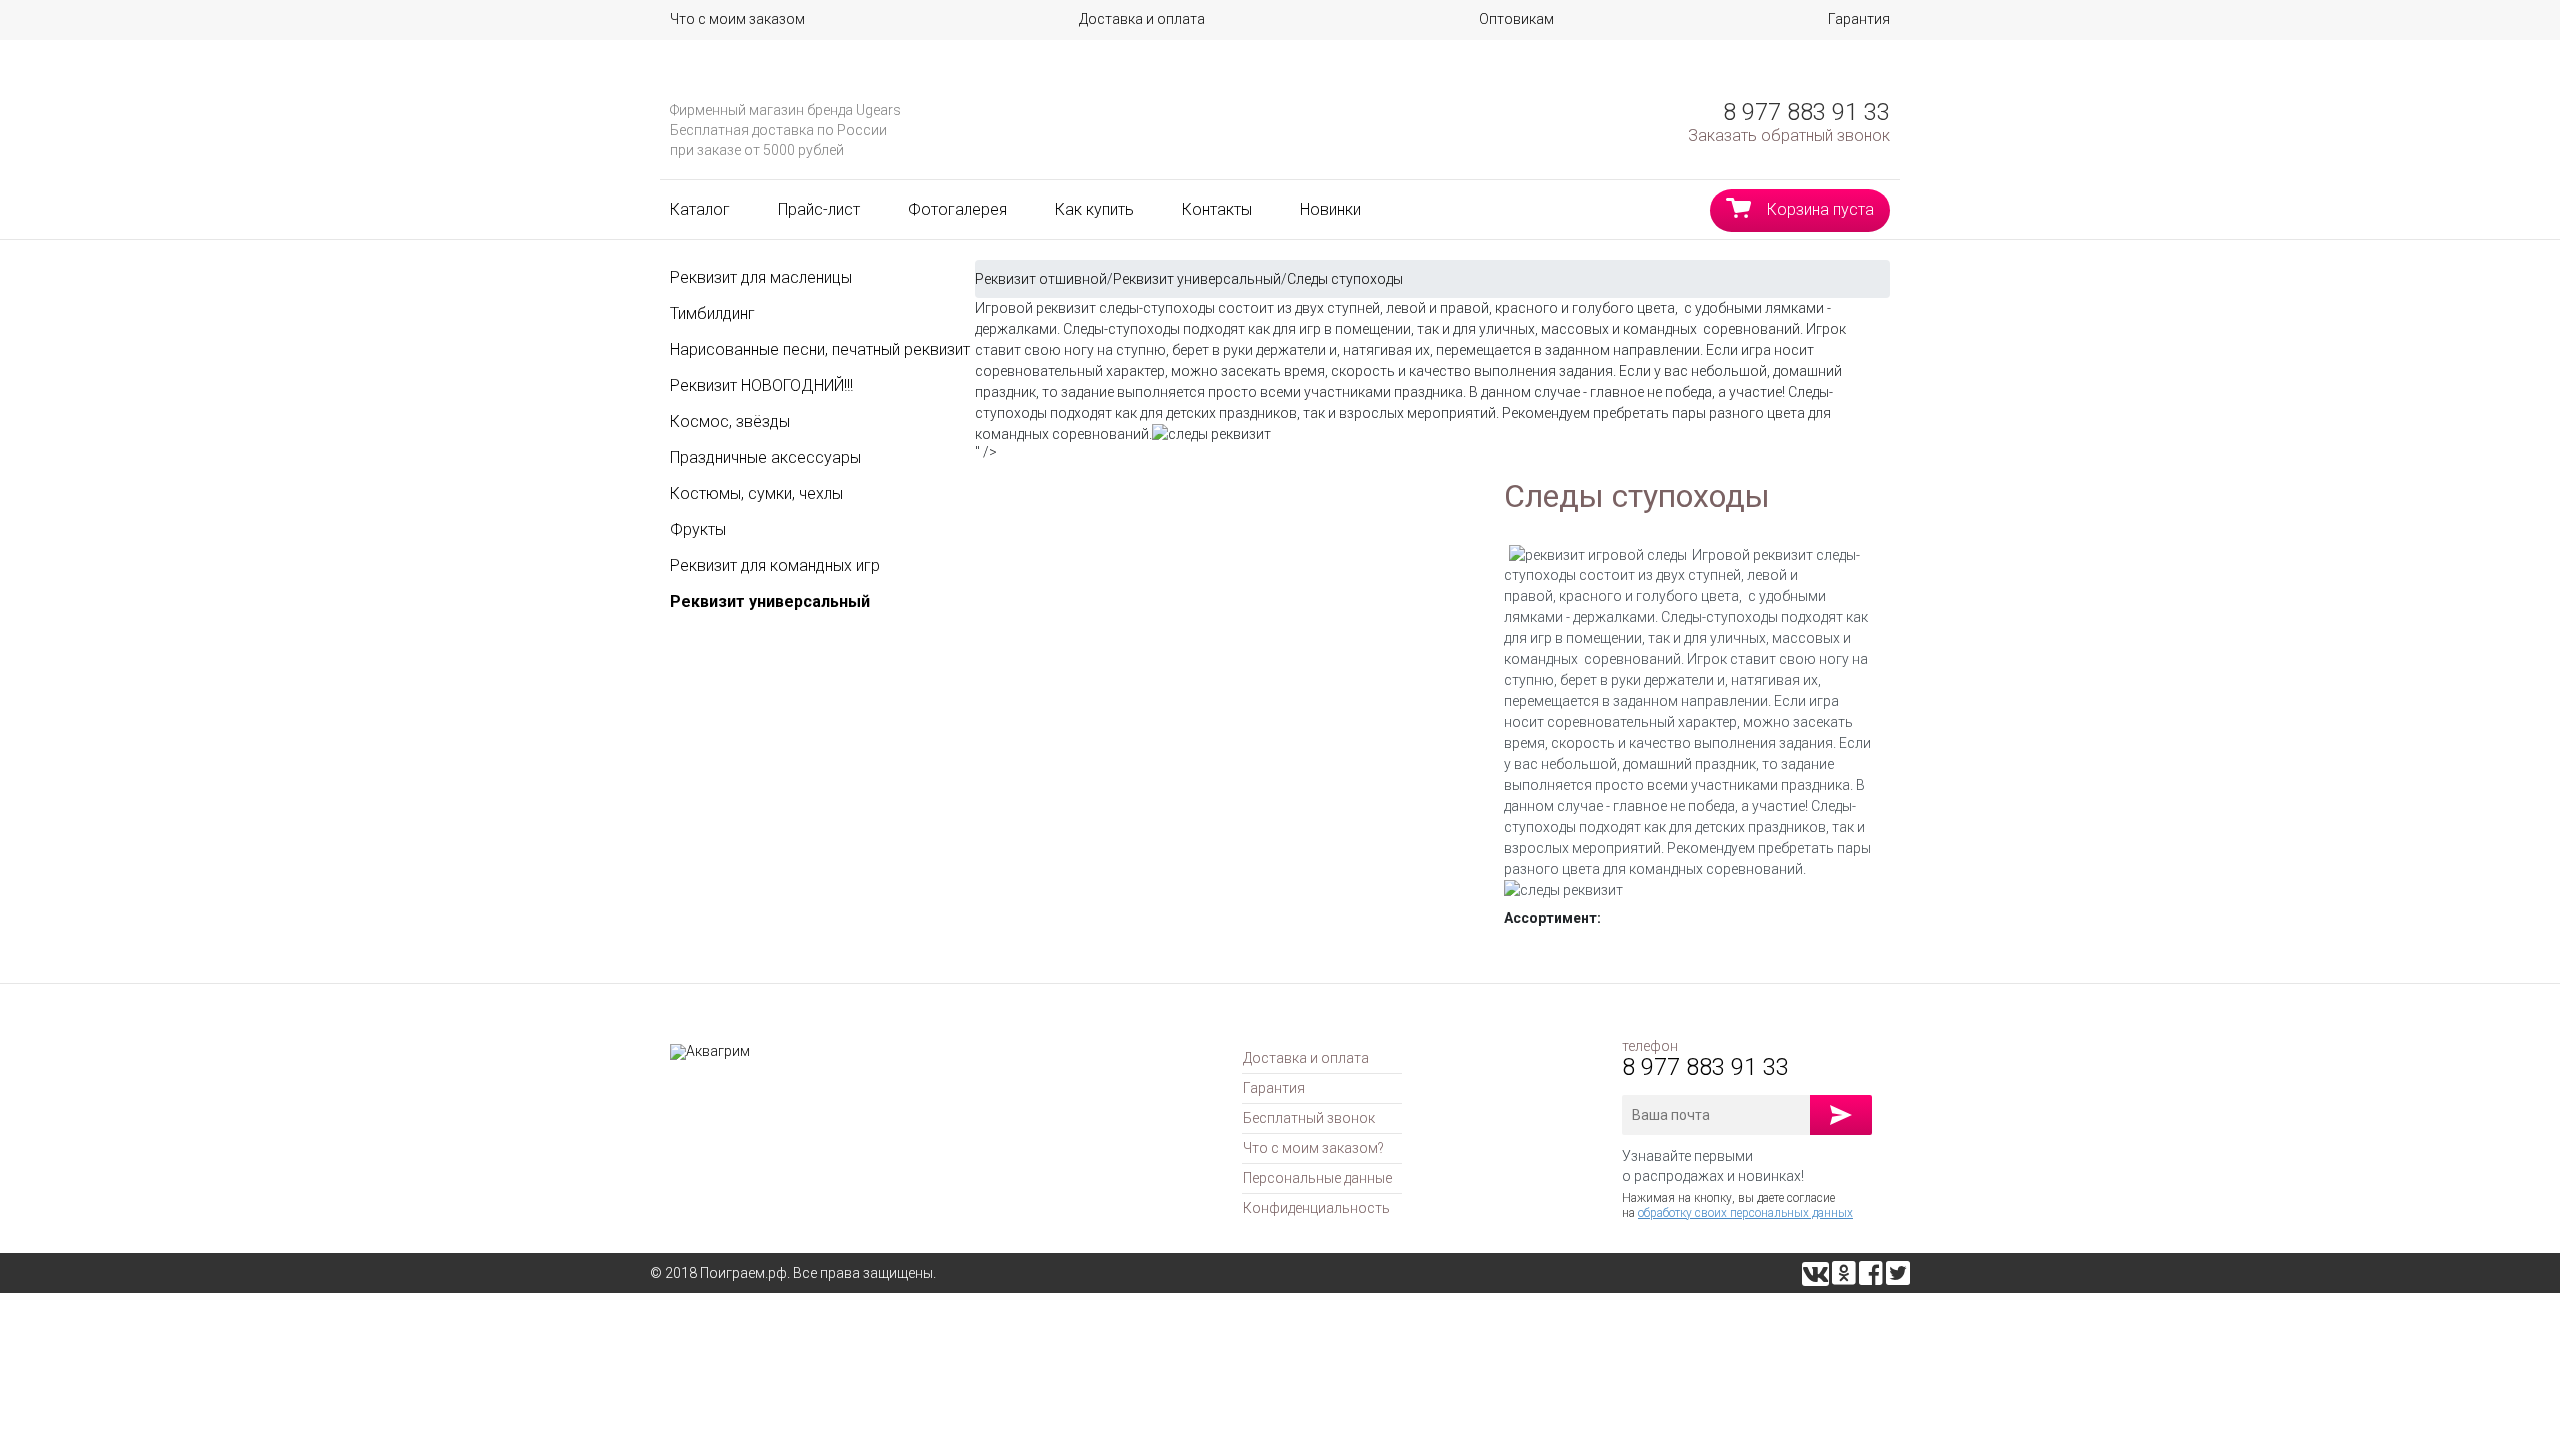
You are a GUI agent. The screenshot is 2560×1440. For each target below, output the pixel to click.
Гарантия (1859, 19)
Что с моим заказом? (1313, 1148)
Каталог (700, 209)
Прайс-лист (819, 209)
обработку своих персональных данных (1745, 1213)
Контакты (1217, 209)
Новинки (1330, 209)
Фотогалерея (957, 209)
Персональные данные (1317, 1178)
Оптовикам (1516, 19)
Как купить (1094, 209)
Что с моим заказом (737, 19)
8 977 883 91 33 (1806, 112)
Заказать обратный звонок (1789, 136)
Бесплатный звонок (1309, 1118)
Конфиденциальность (1316, 1208)
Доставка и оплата (1142, 19)
